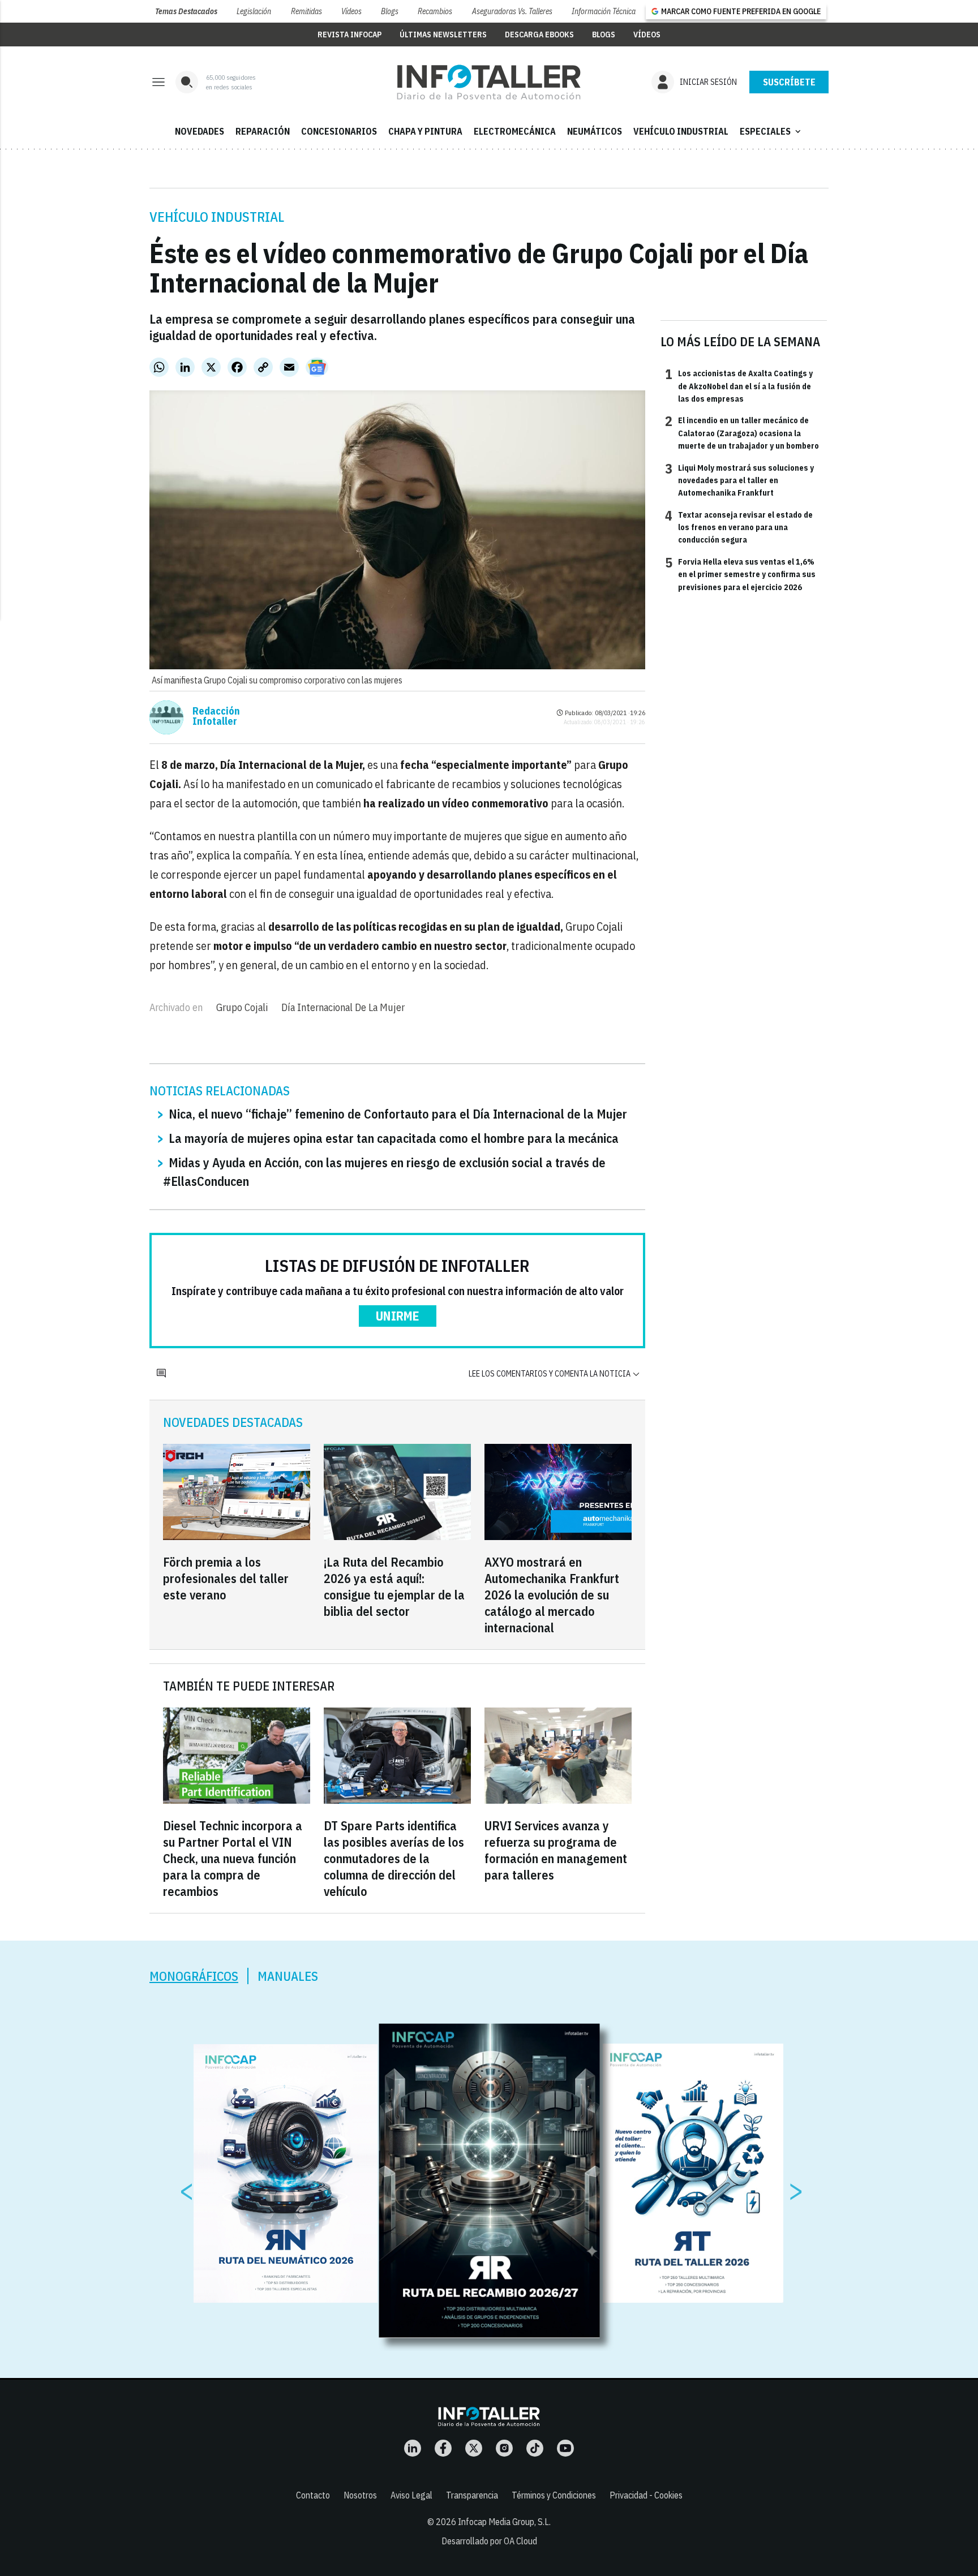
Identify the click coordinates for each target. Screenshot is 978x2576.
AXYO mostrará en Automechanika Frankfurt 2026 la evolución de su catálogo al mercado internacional (552, 1595)
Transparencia (472, 2495)
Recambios (435, 11)
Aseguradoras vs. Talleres (512, 11)
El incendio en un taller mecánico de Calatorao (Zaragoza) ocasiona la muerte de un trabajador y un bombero (742, 433)
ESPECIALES (771, 131)
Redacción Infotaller (216, 716)
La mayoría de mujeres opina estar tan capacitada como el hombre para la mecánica (394, 1138)
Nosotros (360, 2495)
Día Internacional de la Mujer (343, 1007)
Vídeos (351, 11)
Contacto (313, 2495)
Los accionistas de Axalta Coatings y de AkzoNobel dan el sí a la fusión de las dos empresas (739, 386)
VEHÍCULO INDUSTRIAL (681, 131)
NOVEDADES (200, 131)
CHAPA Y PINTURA (425, 131)
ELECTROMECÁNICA (515, 131)
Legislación (254, 11)
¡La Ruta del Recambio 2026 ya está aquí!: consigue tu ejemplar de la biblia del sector (394, 1586)
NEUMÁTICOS (595, 131)
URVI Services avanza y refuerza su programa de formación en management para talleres (556, 1850)
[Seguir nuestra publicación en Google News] (317, 367)
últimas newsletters (443, 35)
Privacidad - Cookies (646, 2495)
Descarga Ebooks (539, 35)
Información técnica (604, 11)
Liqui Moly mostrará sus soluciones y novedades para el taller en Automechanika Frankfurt (739, 480)
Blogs (390, 11)
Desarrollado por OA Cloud (489, 2541)
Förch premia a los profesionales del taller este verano (226, 1578)
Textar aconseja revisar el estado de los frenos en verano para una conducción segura (739, 527)
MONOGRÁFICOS (194, 1976)
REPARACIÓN (263, 131)
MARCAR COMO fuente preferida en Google (741, 11)
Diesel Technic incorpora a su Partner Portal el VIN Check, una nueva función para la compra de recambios (233, 1858)
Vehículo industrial (217, 217)
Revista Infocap (349, 35)
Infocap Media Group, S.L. (504, 2522)
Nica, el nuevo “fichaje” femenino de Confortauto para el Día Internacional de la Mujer (398, 1114)
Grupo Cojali (242, 1007)
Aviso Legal (411, 2495)
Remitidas (306, 11)
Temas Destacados (186, 11)
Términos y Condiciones (554, 2495)
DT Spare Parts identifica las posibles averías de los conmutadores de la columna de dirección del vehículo (394, 1858)
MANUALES (288, 1976)
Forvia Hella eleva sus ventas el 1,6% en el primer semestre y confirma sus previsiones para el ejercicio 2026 (740, 574)
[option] (490, 2181)
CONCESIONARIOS (339, 131)
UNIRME (398, 1316)
